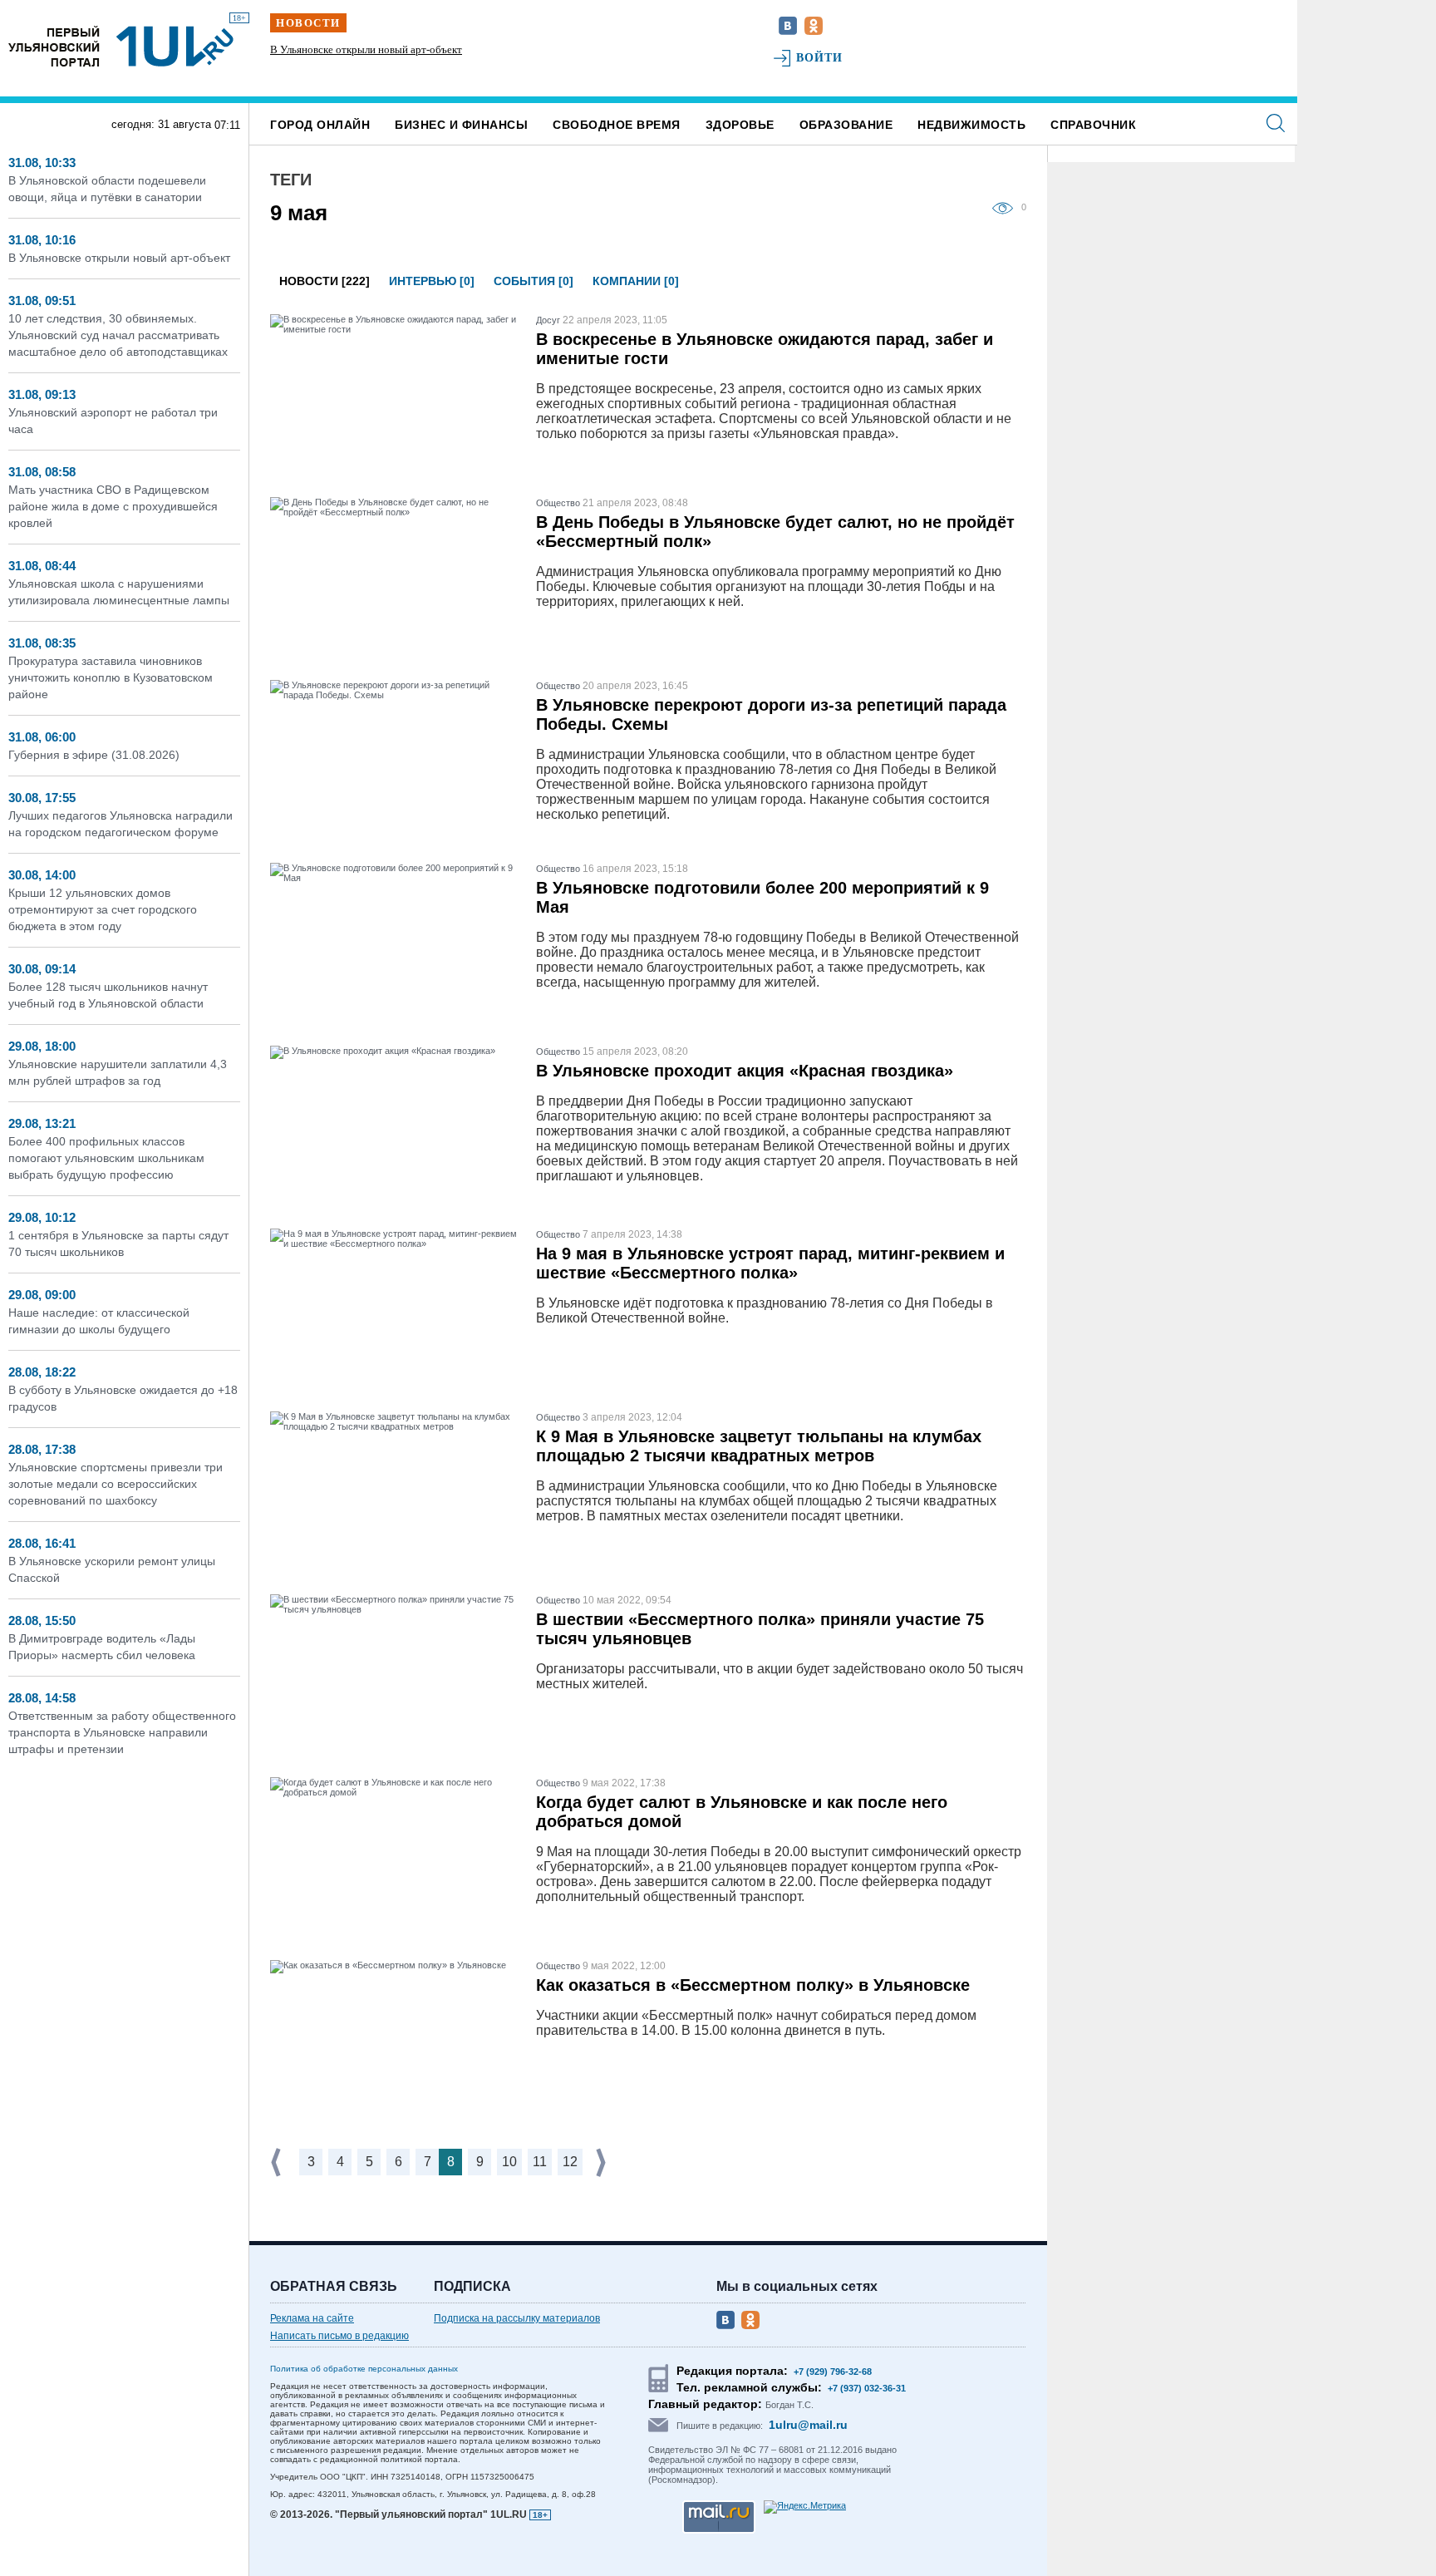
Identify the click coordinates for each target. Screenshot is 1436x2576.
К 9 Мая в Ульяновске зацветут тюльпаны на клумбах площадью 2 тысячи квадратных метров (759, 1446)
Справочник (1093, 125)
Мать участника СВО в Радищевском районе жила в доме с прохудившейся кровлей (113, 506)
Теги (291, 180)
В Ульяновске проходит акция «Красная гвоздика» (745, 1071)
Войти (820, 58)
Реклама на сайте (312, 2318)
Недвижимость (971, 125)
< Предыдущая (278, 2162)
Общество (558, 503)
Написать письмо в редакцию (339, 2336)
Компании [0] (636, 281)
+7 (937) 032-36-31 (867, 2388)
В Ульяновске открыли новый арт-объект (119, 258)
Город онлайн (320, 125)
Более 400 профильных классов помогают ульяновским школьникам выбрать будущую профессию (106, 1158)
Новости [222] (325, 281)
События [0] (534, 281)
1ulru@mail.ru (808, 2425)
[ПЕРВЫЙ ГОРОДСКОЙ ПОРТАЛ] (54, 46)
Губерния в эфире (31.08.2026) (94, 755)
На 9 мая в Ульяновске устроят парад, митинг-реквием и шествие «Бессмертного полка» (770, 1263)
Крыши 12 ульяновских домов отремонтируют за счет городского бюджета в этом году (103, 909)
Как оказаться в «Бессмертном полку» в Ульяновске (753, 1985)
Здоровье (740, 125)
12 (570, 2162)
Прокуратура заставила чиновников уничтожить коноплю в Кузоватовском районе (111, 677)
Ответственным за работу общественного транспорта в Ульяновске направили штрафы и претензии (122, 1732)
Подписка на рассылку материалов (517, 2318)
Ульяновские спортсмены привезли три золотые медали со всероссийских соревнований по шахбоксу (116, 1484)
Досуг (548, 320)
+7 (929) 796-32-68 (833, 2372)
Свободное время (617, 125)
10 (509, 2162)
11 (540, 2162)
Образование (846, 125)
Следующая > (602, 2162)
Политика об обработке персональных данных (364, 2369)
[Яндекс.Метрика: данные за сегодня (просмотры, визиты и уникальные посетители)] (805, 2507)
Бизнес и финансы (461, 125)
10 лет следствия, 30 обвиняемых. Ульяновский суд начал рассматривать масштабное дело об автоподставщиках (380, 64)
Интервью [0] (432, 281)
